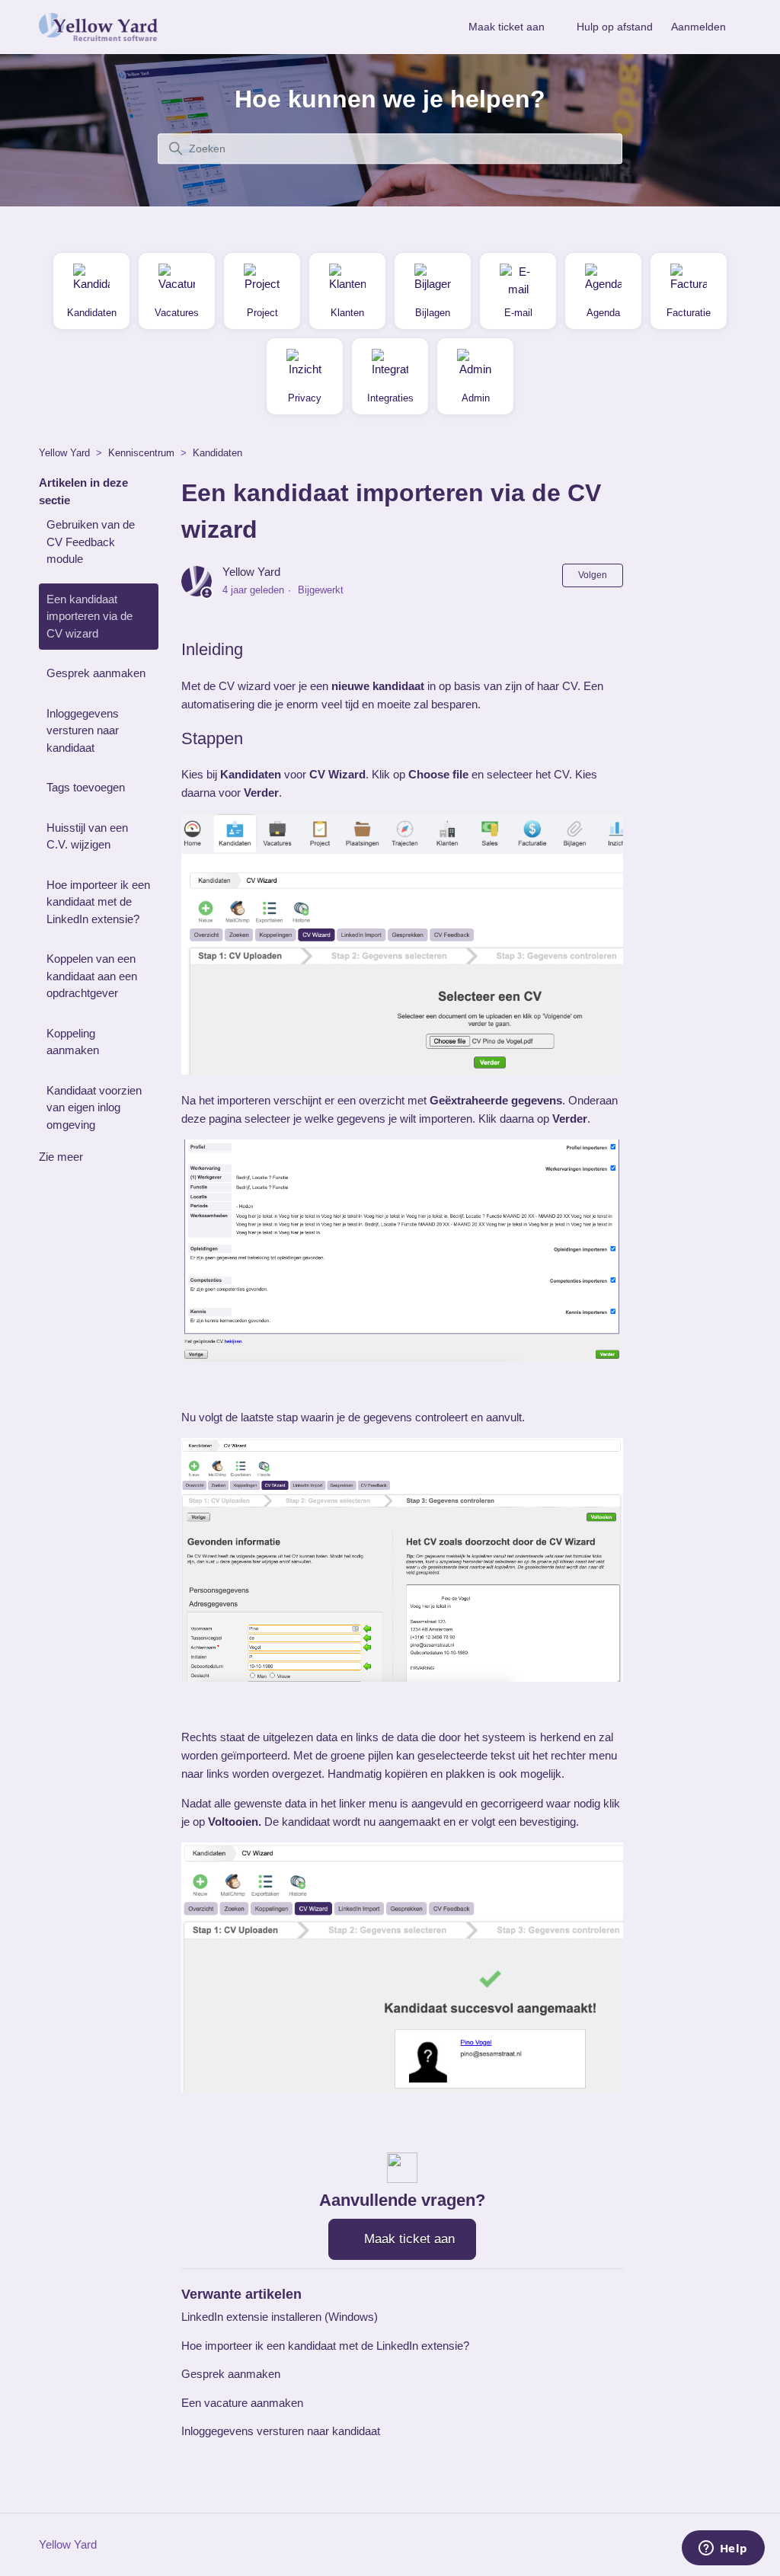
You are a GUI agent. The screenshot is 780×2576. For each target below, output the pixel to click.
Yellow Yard (64, 453)
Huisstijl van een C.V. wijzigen (87, 836)
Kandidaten (217, 453)
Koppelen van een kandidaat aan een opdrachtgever (92, 976)
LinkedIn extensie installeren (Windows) (280, 2317)
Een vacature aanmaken (242, 2403)
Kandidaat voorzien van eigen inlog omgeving (94, 1107)
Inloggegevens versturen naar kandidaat (83, 730)
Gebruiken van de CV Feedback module (91, 542)
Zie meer (61, 1157)
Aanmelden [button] (698, 27)
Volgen (593, 575)
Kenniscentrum (141, 453)
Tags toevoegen (86, 787)
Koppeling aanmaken (73, 1042)
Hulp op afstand (615, 27)
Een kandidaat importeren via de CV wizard (90, 616)
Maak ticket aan (507, 27)
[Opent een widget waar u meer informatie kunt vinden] (723, 2549)
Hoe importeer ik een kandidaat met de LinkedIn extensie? (98, 902)
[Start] (98, 27)
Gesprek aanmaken (96, 673)
